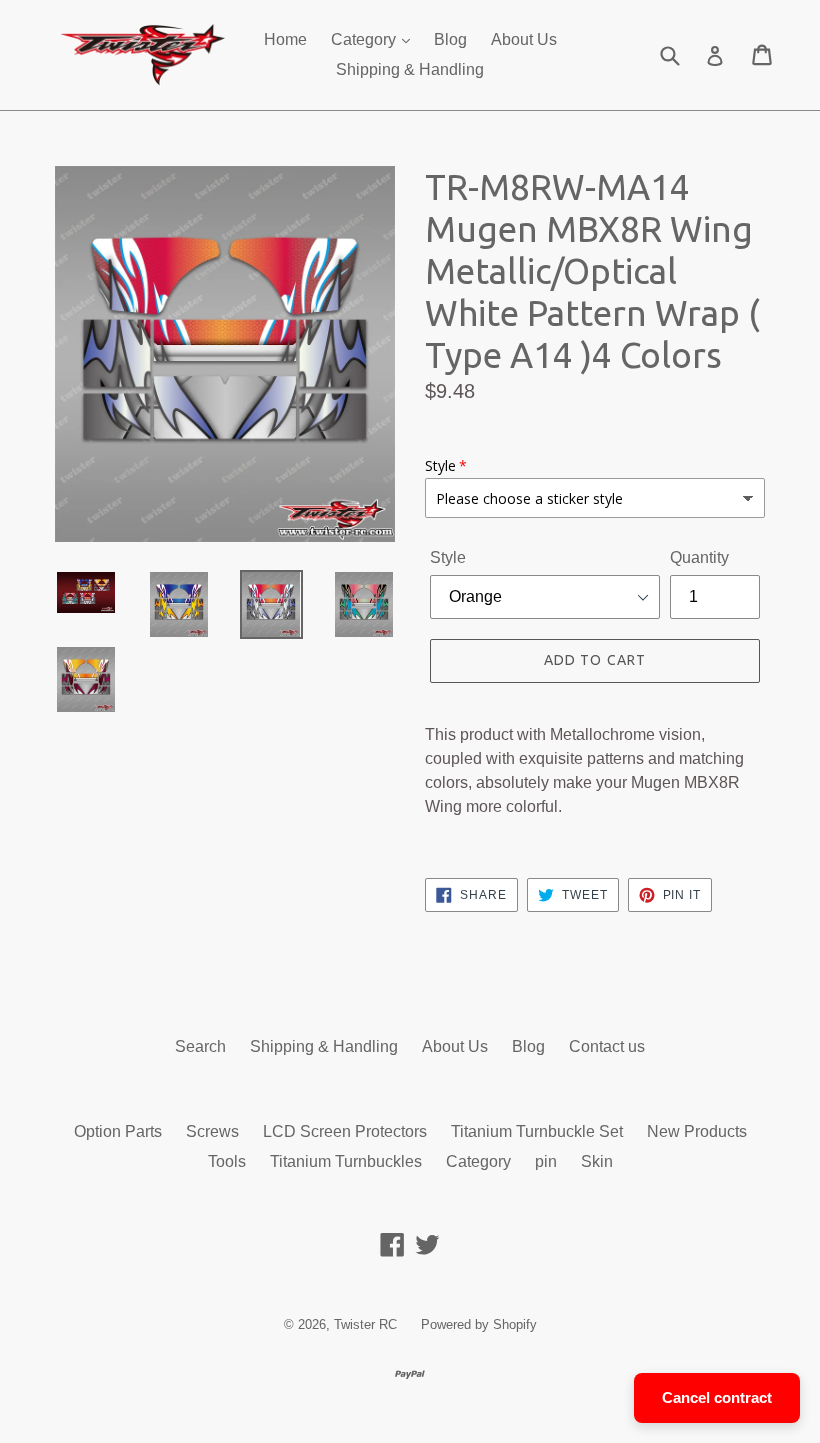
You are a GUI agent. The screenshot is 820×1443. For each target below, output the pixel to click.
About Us (524, 39)
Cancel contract (717, 1397)
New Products (697, 1131)
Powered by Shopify (479, 1324)
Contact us (607, 1046)
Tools (227, 1161)
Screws (212, 1131)
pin (546, 1161)
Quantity (699, 557)
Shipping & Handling (410, 69)
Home (285, 39)
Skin (597, 1161)
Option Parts (118, 1131)
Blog (450, 39)
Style (448, 557)
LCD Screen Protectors (345, 1131)
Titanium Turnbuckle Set (537, 1131)
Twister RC (365, 1324)
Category (365, 39)
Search (200, 1046)
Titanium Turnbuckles (346, 1161)
